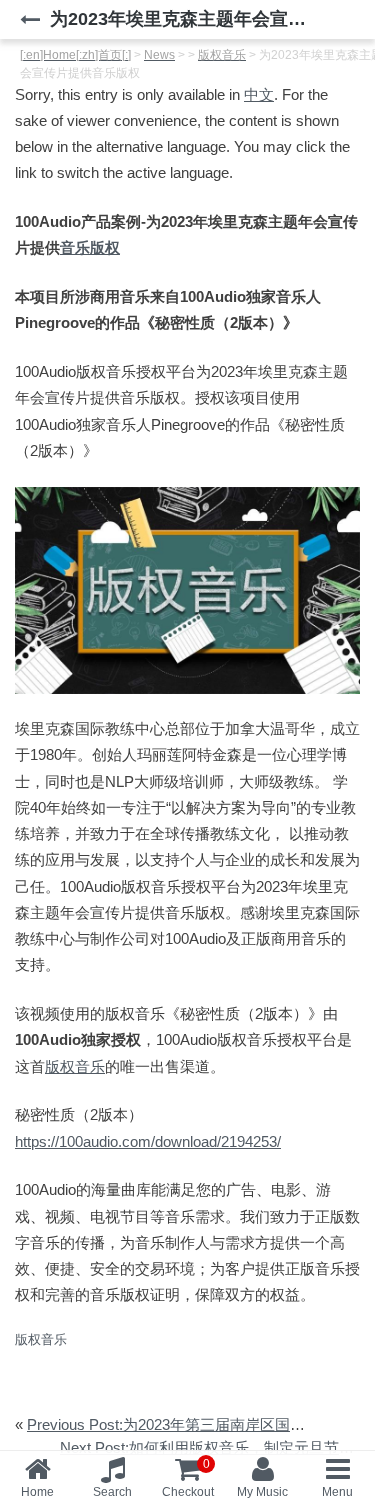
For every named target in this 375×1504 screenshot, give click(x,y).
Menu (337, 1492)
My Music (262, 1492)
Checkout (188, 1478)
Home (37, 1492)
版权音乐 (75, 1066)
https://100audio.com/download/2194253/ (148, 1141)
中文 (259, 94)
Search (112, 1492)
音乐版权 (90, 247)
